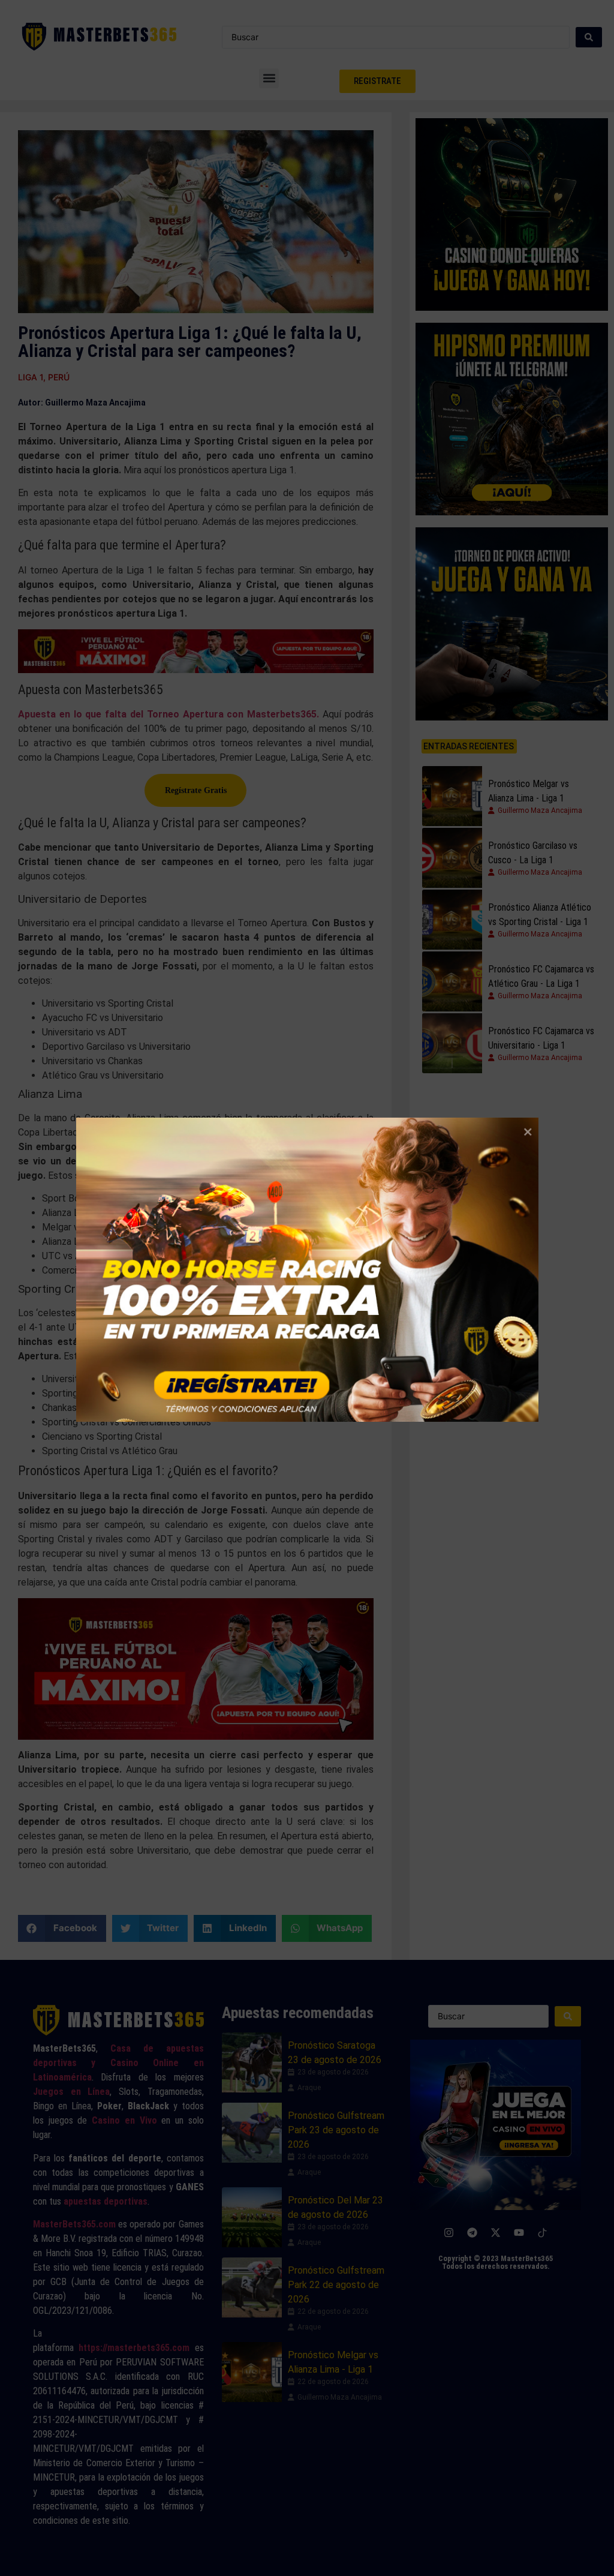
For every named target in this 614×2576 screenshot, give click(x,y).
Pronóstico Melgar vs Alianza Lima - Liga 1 (529, 791)
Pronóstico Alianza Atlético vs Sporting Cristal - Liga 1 (540, 915)
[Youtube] (519, 2232)
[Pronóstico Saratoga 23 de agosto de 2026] (252, 2062)
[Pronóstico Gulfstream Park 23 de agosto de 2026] (252, 2133)
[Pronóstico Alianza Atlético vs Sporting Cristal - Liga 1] (452, 920)
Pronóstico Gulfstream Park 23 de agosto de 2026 (336, 2130)
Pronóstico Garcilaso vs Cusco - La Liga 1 (533, 853)
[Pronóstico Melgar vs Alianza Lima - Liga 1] (452, 796)
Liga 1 (31, 377)
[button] (269, 78)
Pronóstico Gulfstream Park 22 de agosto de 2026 (336, 2285)
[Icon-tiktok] (543, 2232)
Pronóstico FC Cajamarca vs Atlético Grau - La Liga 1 (541, 976)
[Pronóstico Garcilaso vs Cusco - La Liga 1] (452, 858)
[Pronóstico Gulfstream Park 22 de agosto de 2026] (252, 2287)
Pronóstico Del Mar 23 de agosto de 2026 (335, 2207)
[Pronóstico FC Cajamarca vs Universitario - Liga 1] (452, 1043)
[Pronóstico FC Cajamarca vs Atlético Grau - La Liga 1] (452, 981)
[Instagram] (449, 2232)
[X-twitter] (496, 2232)
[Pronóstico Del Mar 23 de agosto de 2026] (252, 2217)
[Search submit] (589, 37)
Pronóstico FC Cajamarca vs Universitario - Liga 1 (541, 1038)
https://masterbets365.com (134, 2348)
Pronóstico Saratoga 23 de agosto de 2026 (335, 2053)
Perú (59, 377)
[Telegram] (472, 2232)
